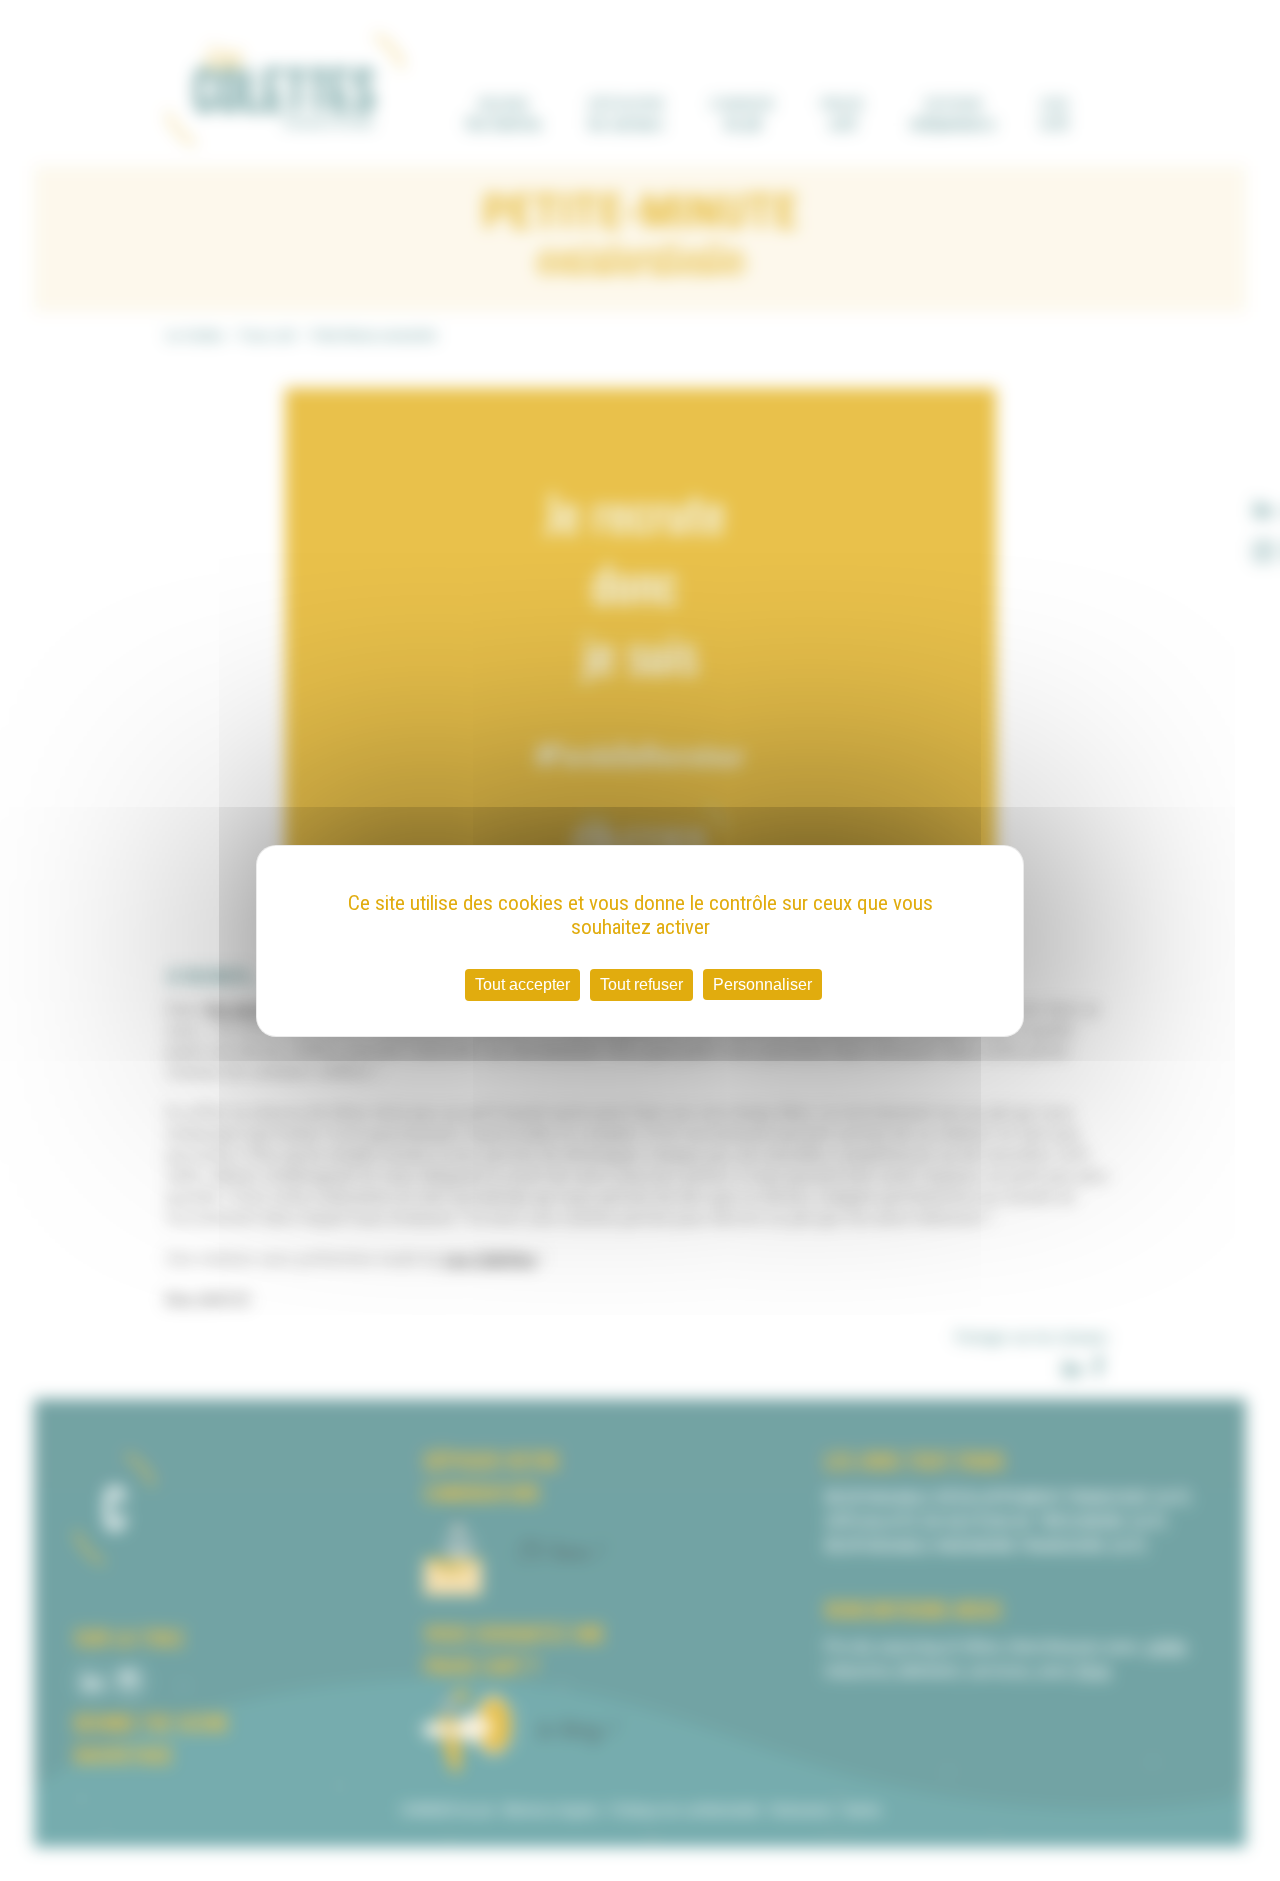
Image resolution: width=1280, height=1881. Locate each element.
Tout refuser (641, 984)
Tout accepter (522, 984)
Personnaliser (762, 984)
